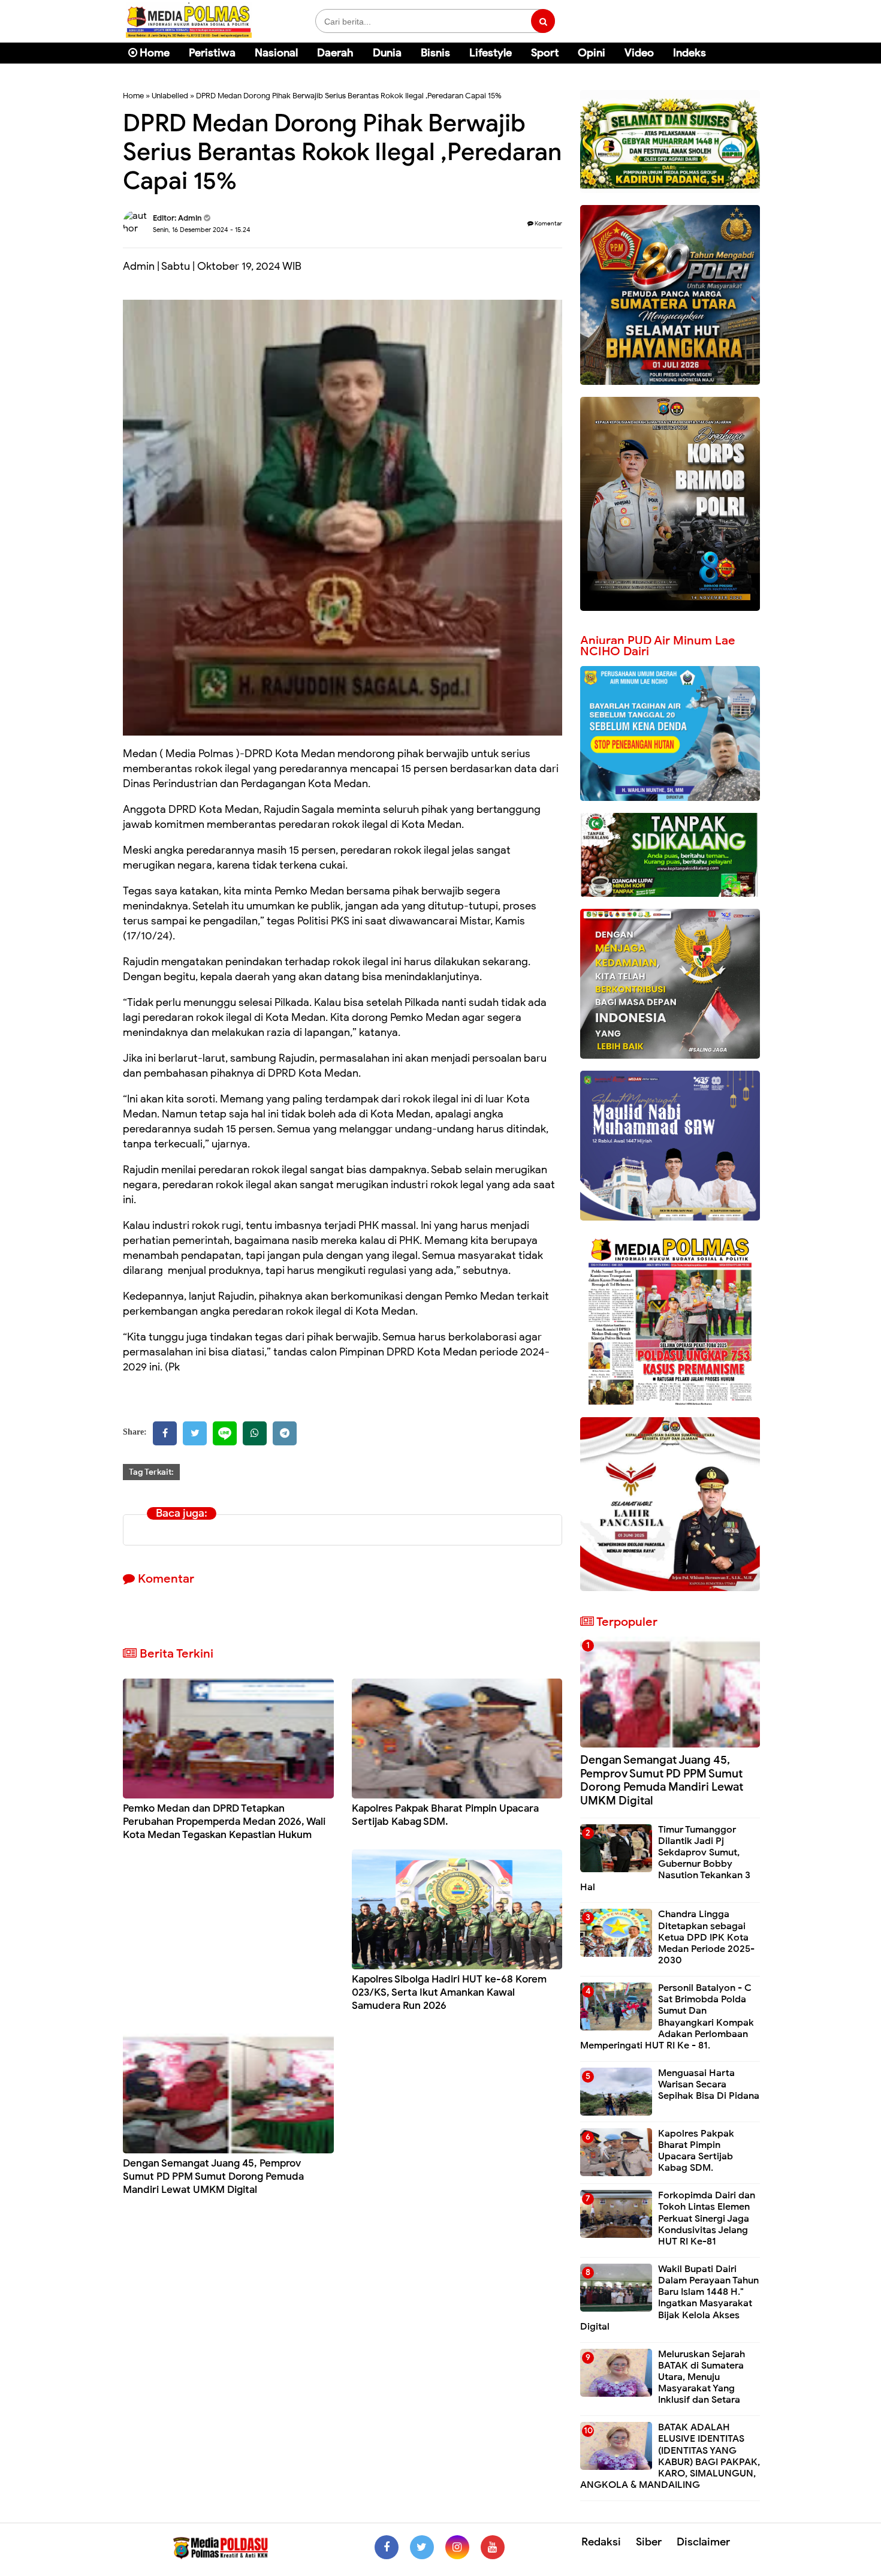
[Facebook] (165, 1433)
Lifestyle (491, 53)
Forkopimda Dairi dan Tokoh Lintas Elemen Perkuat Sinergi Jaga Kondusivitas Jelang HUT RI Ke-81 (707, 2218)
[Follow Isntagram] (457, 2547)
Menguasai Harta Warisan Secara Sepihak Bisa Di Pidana (709, 2084)
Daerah (335, 53)
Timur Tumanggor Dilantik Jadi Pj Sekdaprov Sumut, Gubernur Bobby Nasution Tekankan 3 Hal (665, 1858)
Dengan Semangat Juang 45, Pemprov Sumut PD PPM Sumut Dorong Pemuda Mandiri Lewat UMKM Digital (213, 2176)
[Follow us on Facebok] (387, 2547)
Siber (649, 2542)
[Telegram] (285, 1433)
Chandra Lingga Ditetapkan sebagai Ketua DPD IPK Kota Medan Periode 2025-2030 (706, 1937)
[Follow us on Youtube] (493, 2547)
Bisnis (435, 53)
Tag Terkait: (151, 1472)
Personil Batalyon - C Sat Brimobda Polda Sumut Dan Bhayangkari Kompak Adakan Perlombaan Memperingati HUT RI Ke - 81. (667, 2017)
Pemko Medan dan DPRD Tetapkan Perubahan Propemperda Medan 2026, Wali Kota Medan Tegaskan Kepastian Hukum (224, 1822)
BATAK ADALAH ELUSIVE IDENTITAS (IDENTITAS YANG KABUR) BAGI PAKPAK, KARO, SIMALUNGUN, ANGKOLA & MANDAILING (670, 2456)
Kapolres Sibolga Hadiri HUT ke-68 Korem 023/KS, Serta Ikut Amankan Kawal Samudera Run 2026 (449, 1992)
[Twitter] (195, 1433)
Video (639, 53)
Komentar (548, 223)
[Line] (225, 1433)
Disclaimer (703, 2542)
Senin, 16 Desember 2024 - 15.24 (202, 230)
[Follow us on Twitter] (422, 2547)
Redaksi (601, 2542)
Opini (592, 53)
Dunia (387, 53)
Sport (545, 53)
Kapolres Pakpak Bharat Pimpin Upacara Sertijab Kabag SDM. (445, 1815)
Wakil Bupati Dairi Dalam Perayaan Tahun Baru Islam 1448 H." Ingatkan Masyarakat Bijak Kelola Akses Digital (669, 2298)
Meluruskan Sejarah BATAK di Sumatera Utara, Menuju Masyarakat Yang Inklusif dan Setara (702, 2377)
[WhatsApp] (255, 1433)
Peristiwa (212, 53)
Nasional (276, 53)
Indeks (690, 53)
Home (153, 53)
